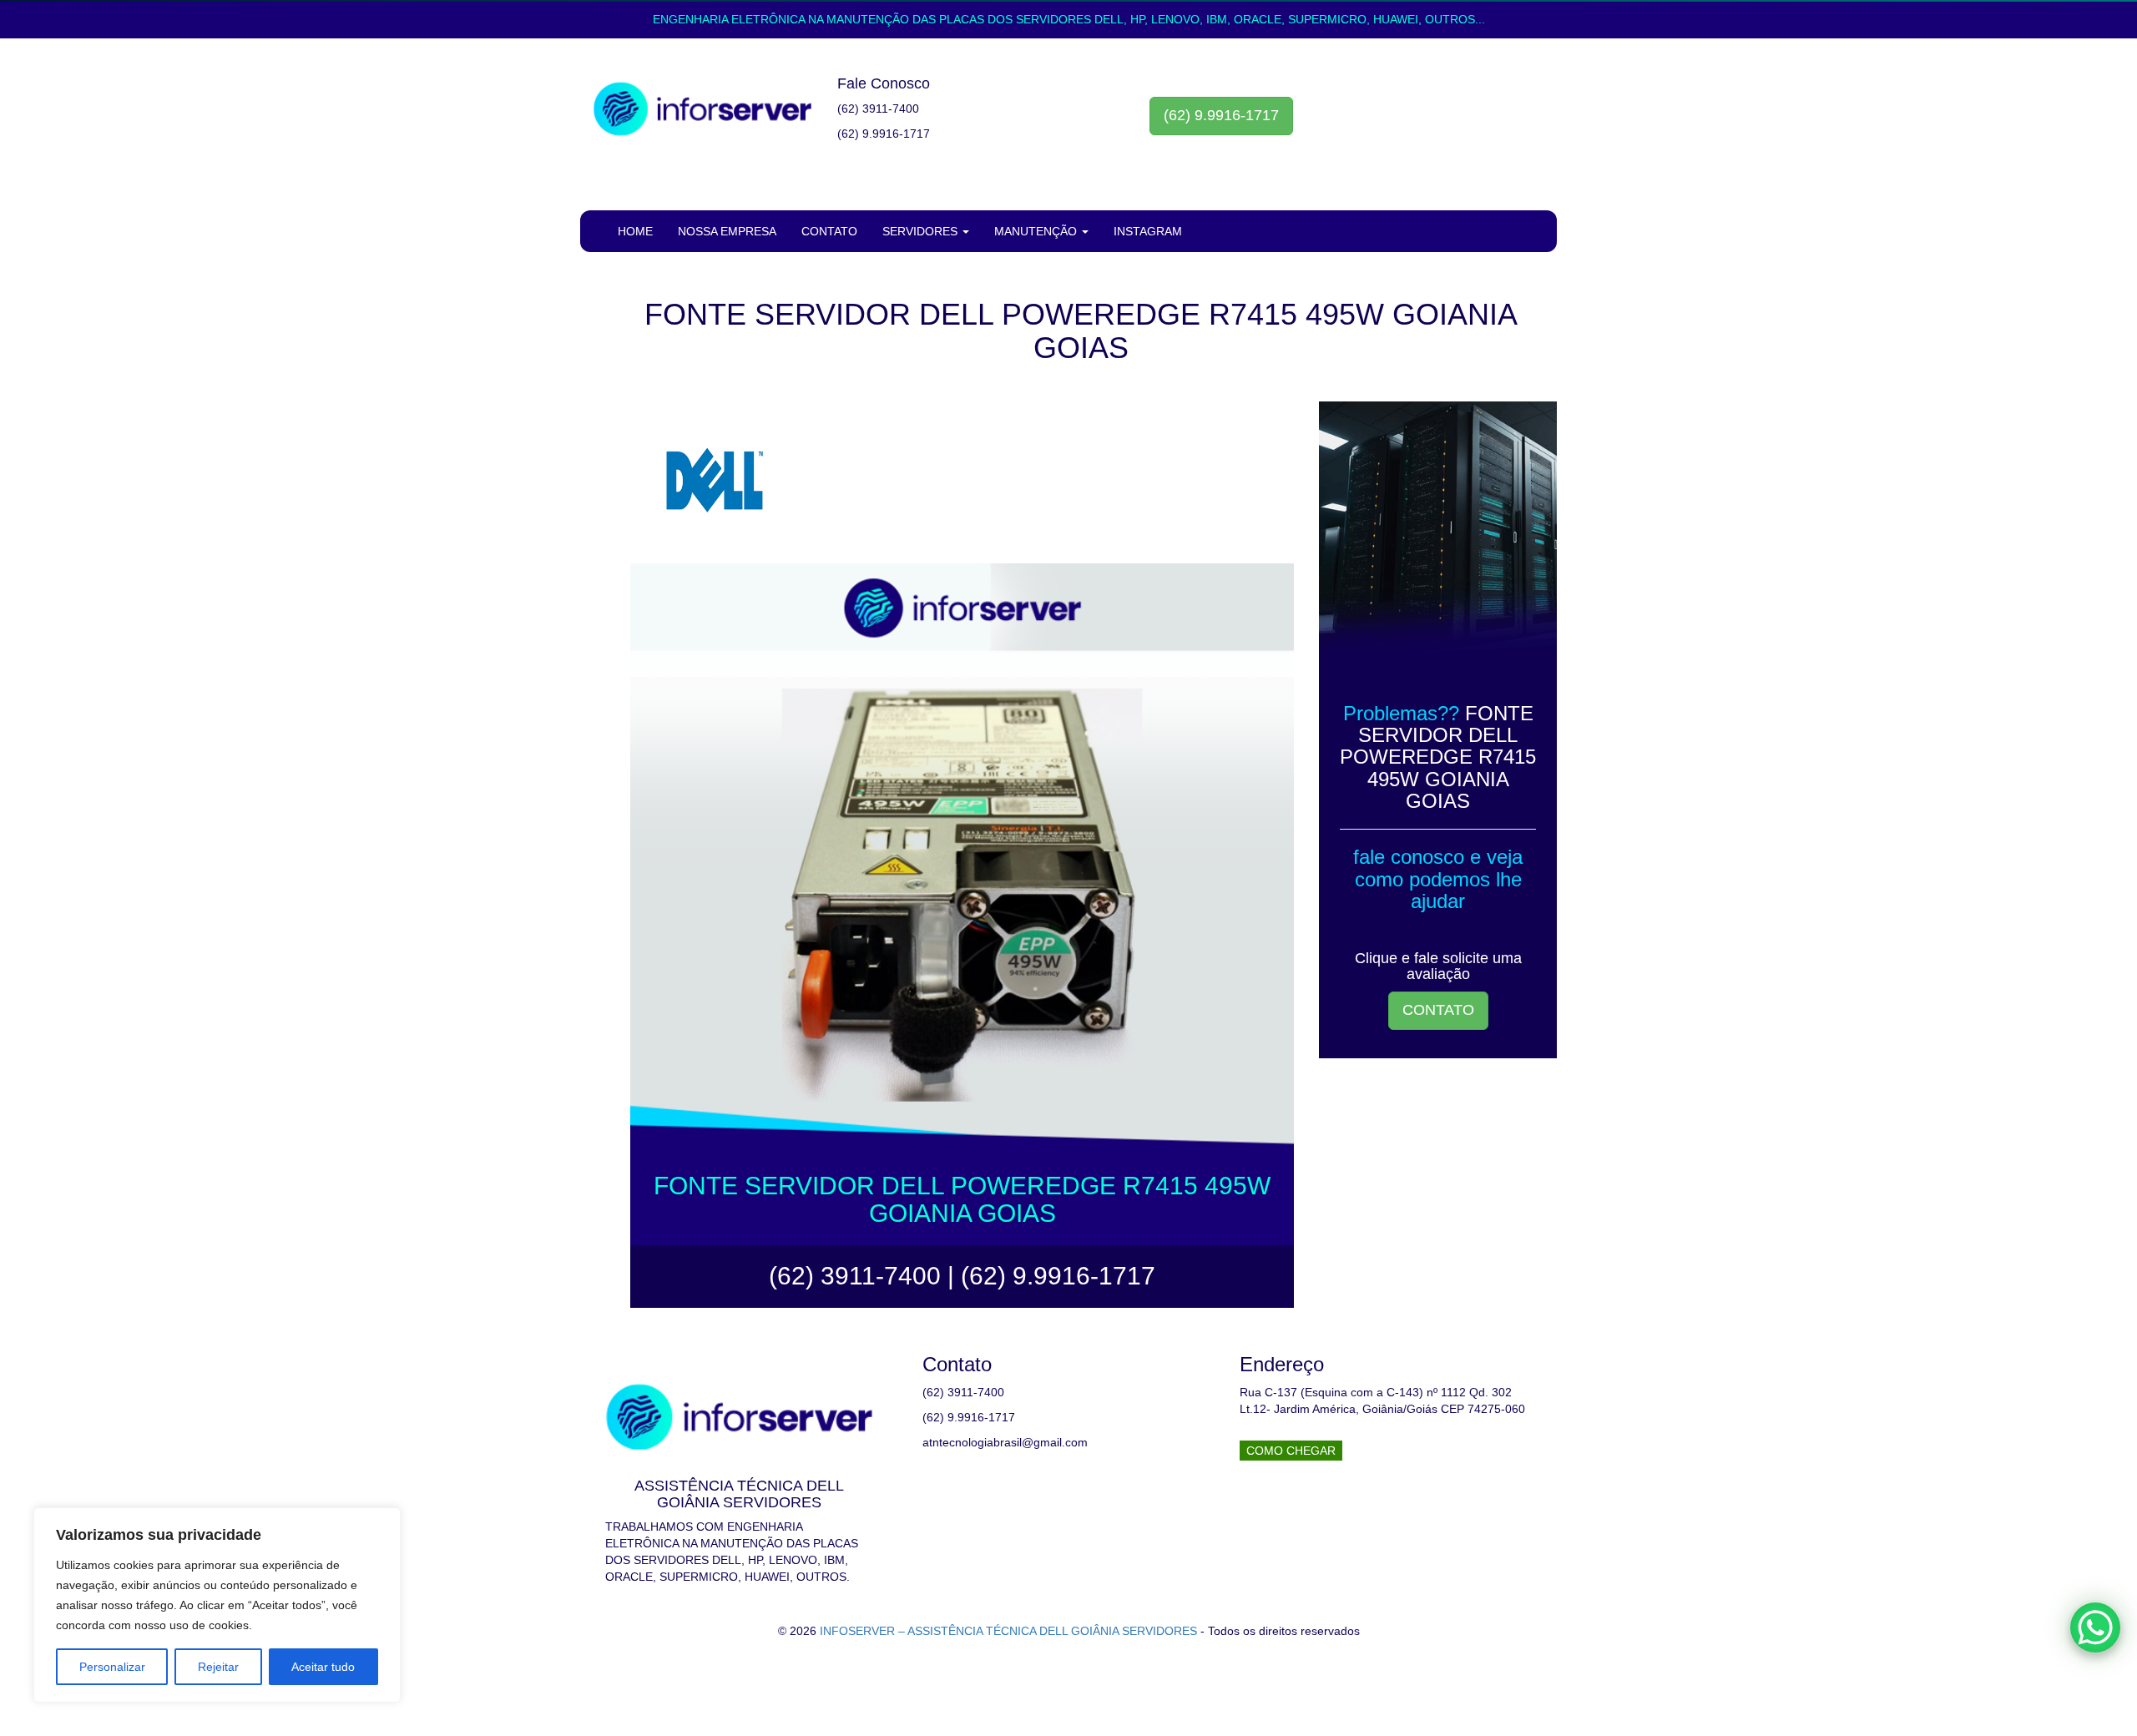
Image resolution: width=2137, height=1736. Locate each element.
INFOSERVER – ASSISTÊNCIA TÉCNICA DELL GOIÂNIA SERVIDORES (1008, 1631)
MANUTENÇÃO (1037, 231)
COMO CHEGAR (1291, 1451)
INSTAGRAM (1148, 231)
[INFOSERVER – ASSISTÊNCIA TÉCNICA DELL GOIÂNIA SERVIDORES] (702, 110)
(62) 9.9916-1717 (1221, 115)
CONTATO (829, 231)
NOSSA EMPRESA (727, 231)
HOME (635, 231)
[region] (217, 1605)
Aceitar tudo (323, 1667)
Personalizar (112, 1667)
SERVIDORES (922, 231)
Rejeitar (218, 1667)
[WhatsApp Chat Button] (2095, 1627)
